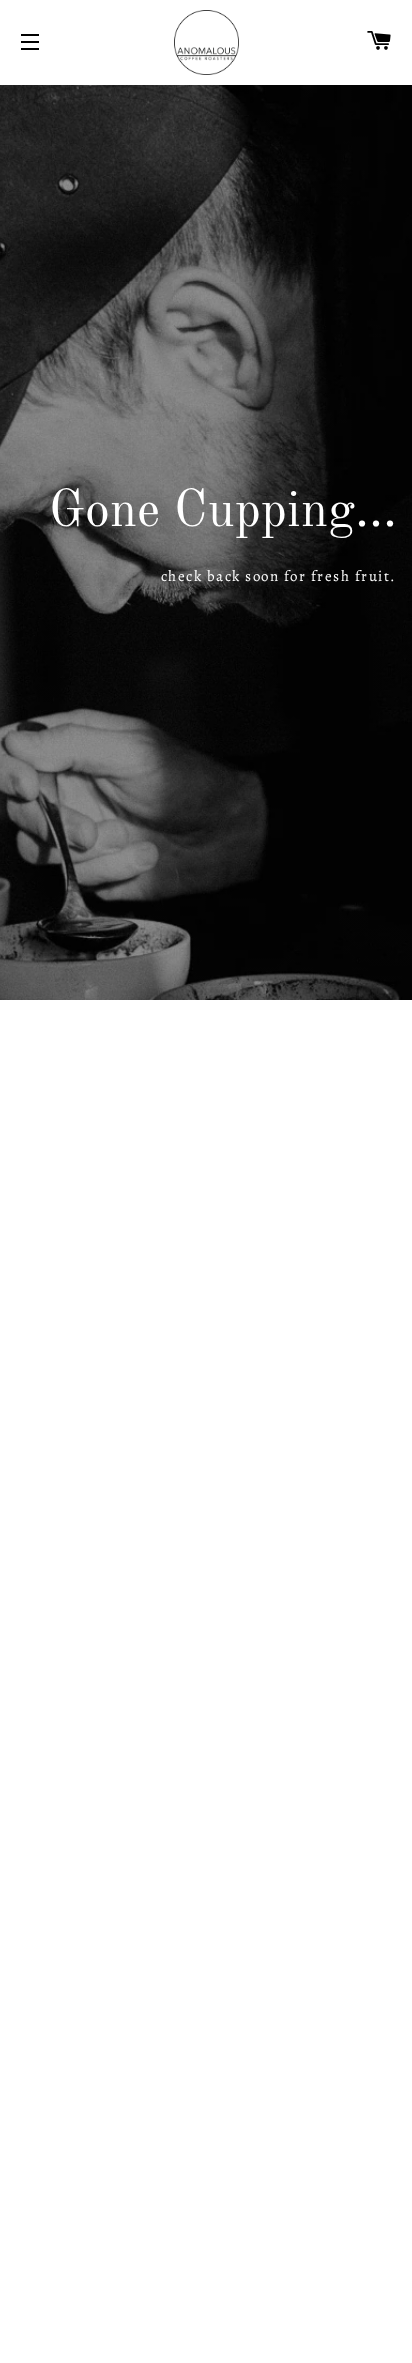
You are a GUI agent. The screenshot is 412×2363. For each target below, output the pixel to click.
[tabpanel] (206, 542)
